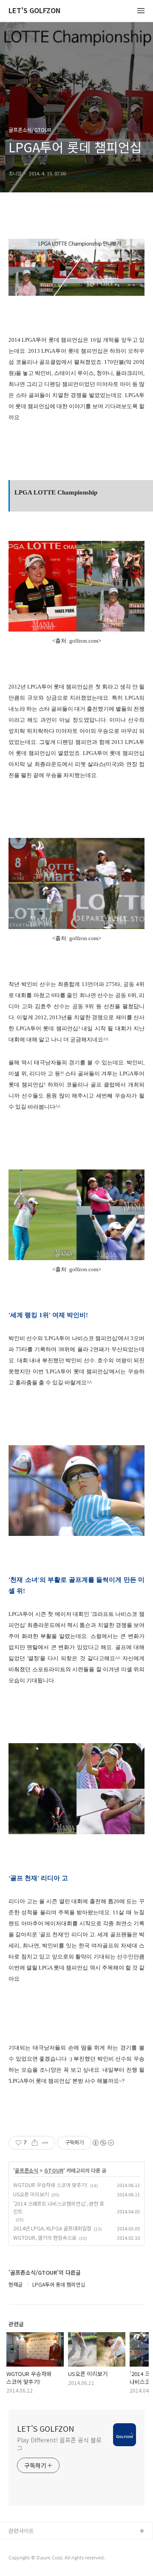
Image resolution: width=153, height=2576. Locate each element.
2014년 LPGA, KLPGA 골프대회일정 (52, 2228)
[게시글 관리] (45, 2143)
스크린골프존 (24, 2559)
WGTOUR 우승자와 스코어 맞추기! (50, 2185)
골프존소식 (27, 2170)
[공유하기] (35, 2143)
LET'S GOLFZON (34, 11)
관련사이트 (21, 2531)
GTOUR (54, 2170)
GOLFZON (22, 2545)
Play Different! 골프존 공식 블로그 (59, 2444)
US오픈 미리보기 (31, 2194)
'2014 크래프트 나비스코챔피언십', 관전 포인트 (59, 2207)
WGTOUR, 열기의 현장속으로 (45, 2237)
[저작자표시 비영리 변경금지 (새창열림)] (103, 2143)
